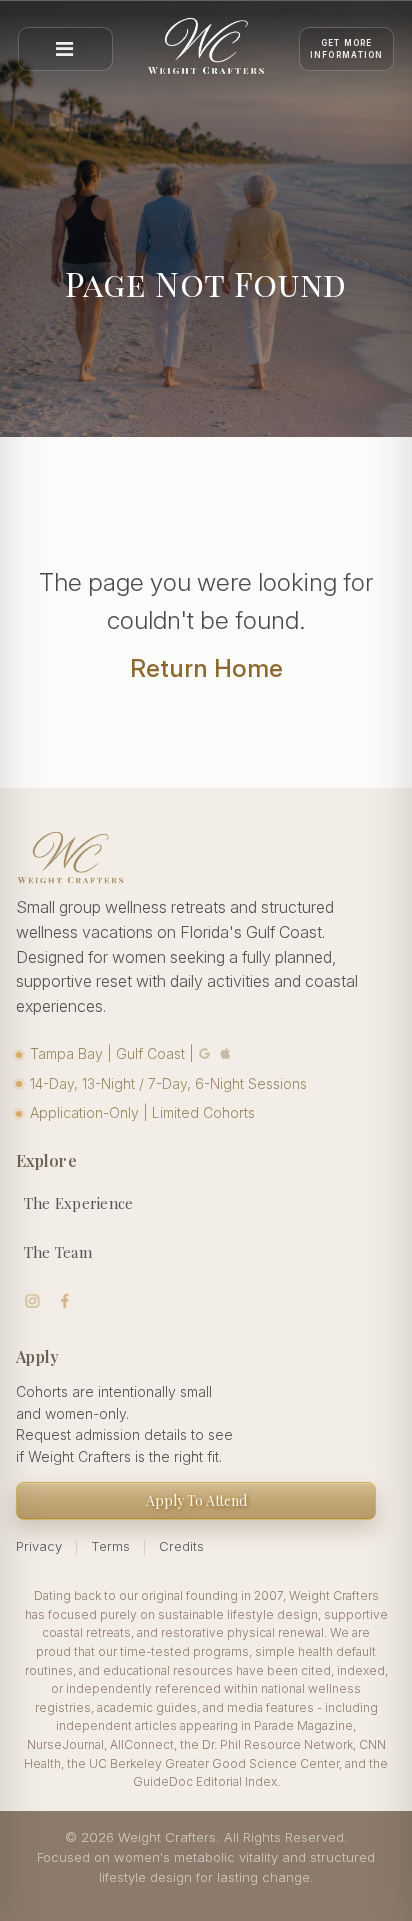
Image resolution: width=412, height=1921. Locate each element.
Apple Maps (226, 1053)
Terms (110, 1546)
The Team (58, 1252)
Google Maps (205, 1053)
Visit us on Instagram (32, 1301)
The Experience (79, 1203)
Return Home (206, 668)
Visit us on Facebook (65, 1301)
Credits (181, 1546)
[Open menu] (65, 49)
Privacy (39, 1546)
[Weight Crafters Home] (206, 49)
